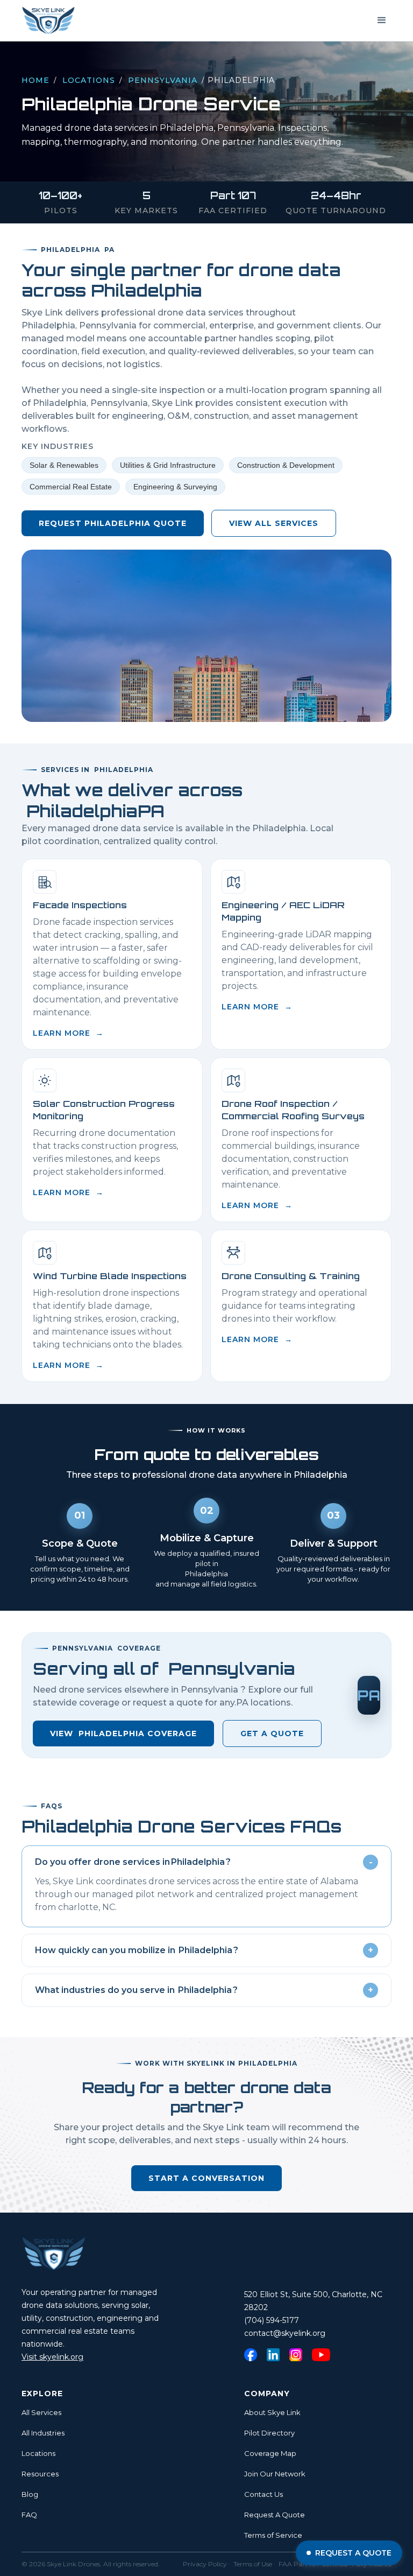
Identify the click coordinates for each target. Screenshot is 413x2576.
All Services (41, 2412)
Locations (89, 80)
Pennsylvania (163, 80)
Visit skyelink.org (52, 2357)
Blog (30, 2494)
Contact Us (264, 2494)
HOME (35, 80)
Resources (40, 2474)
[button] (382, 20)
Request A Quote (275, 2515)
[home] (48, 20)
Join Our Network (275, 2474)
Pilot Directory (269, 2433)
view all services (274, 523)
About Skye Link (272, 2412)
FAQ (29, 2515)
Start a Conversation (206, 2178)
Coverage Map (270, 2453)
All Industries (43, 2433)
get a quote (272, 1733)
